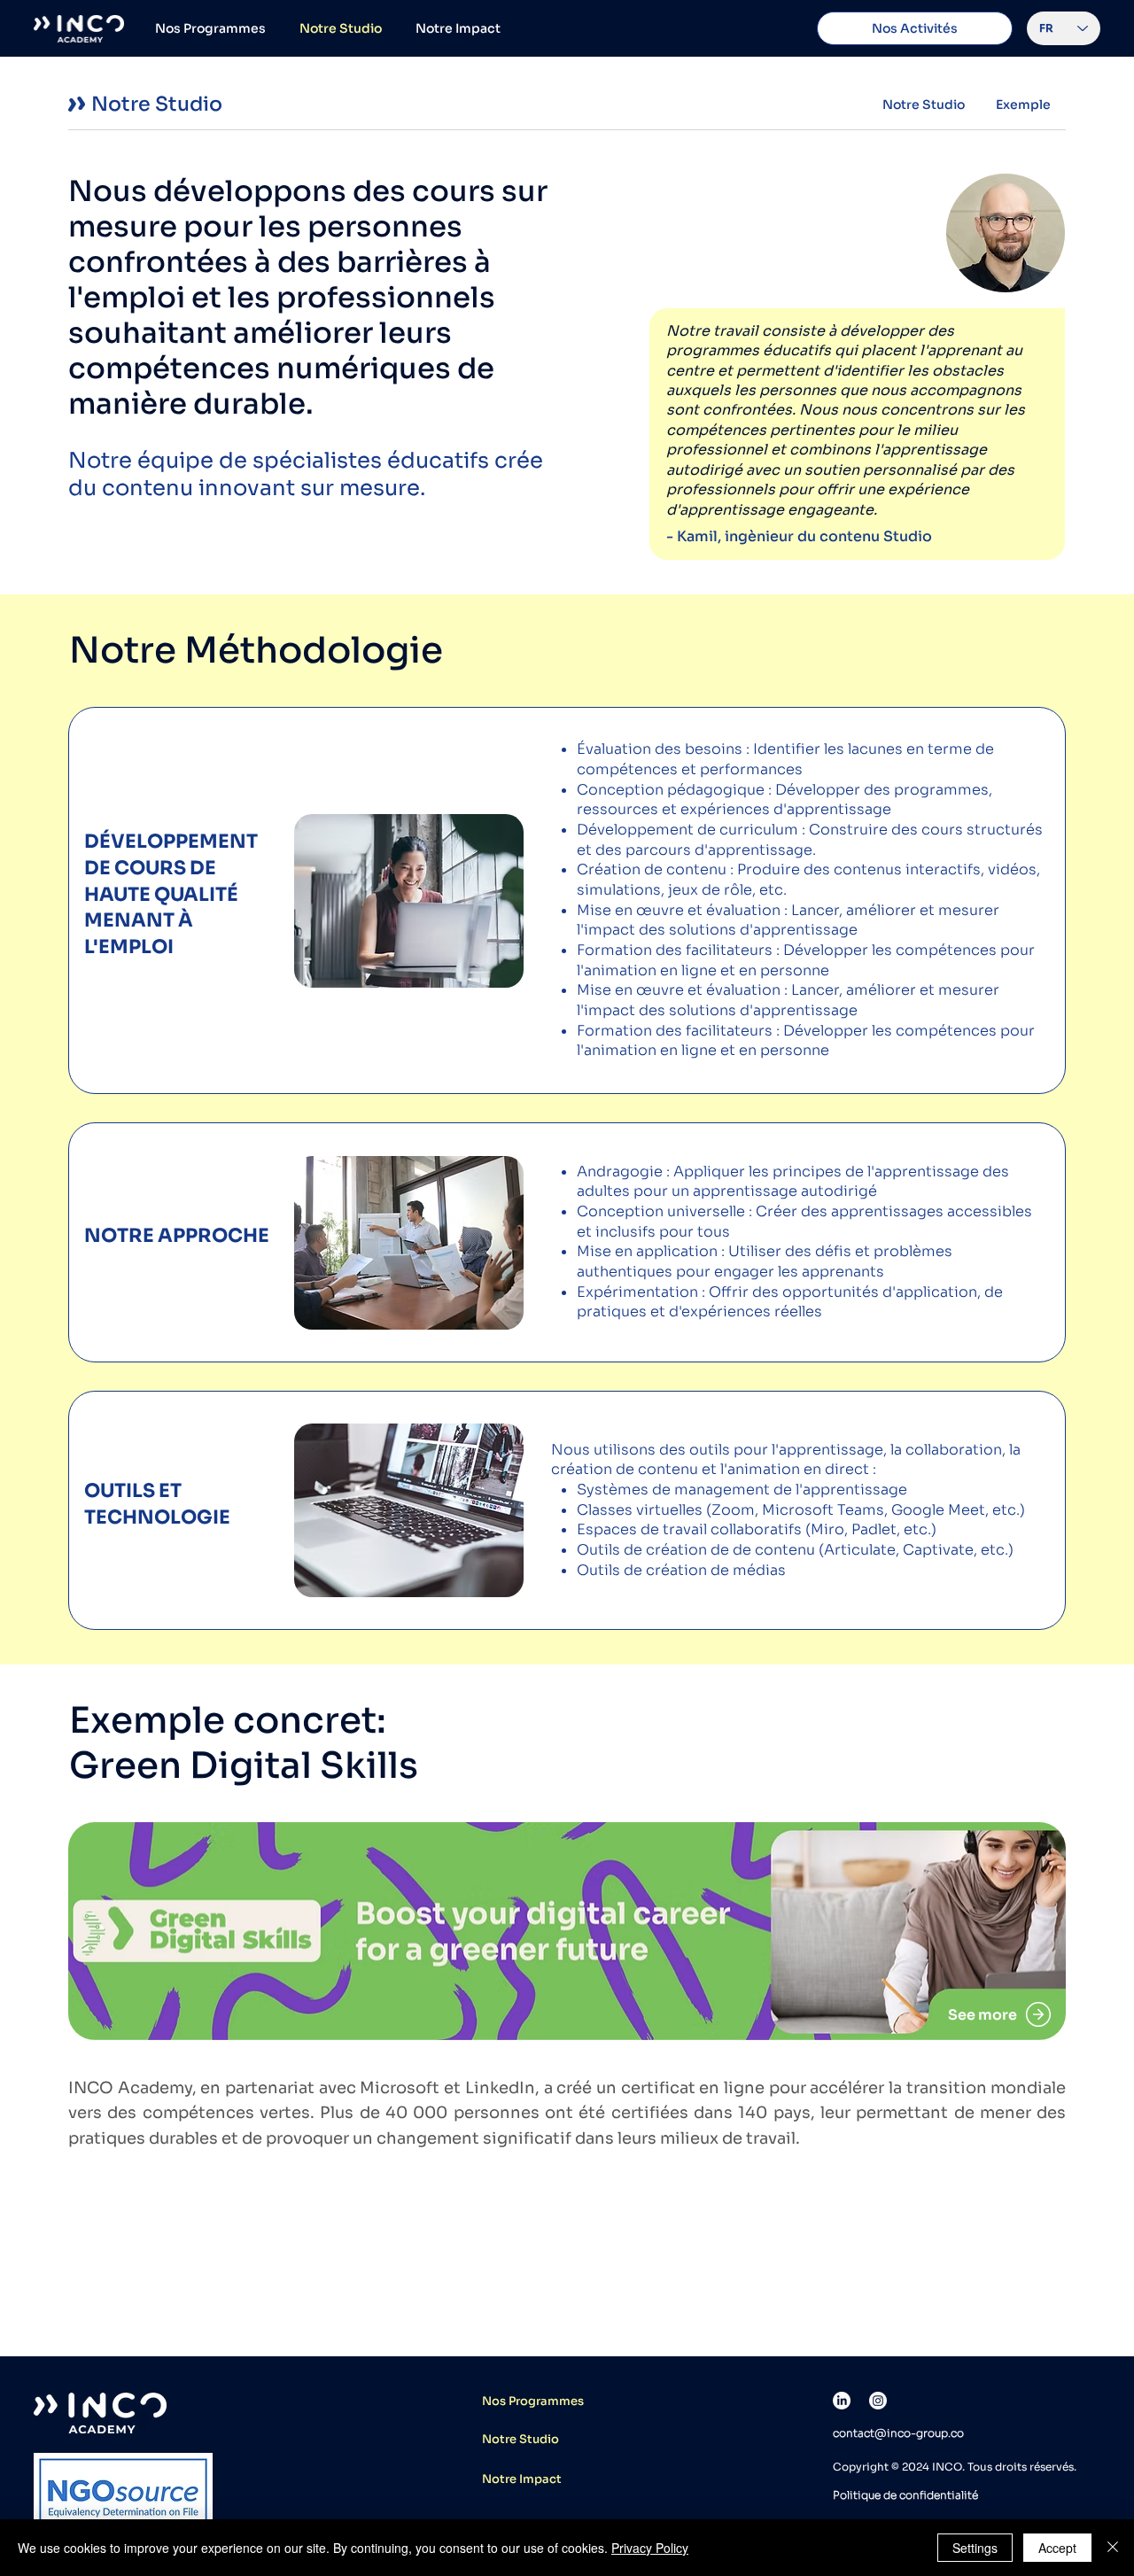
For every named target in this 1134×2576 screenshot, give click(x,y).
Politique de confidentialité (905, 2495)
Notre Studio (520, 2439)
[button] (915, 28)
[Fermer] (1113, 2548)
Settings (975, 2548)
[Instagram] (878, 2401)
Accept (1057, 2548)
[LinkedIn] (842, 2401)
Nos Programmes (533, 2401)
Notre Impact (522, 2479)
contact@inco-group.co (898, 2433)
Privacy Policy (650, 2548)
